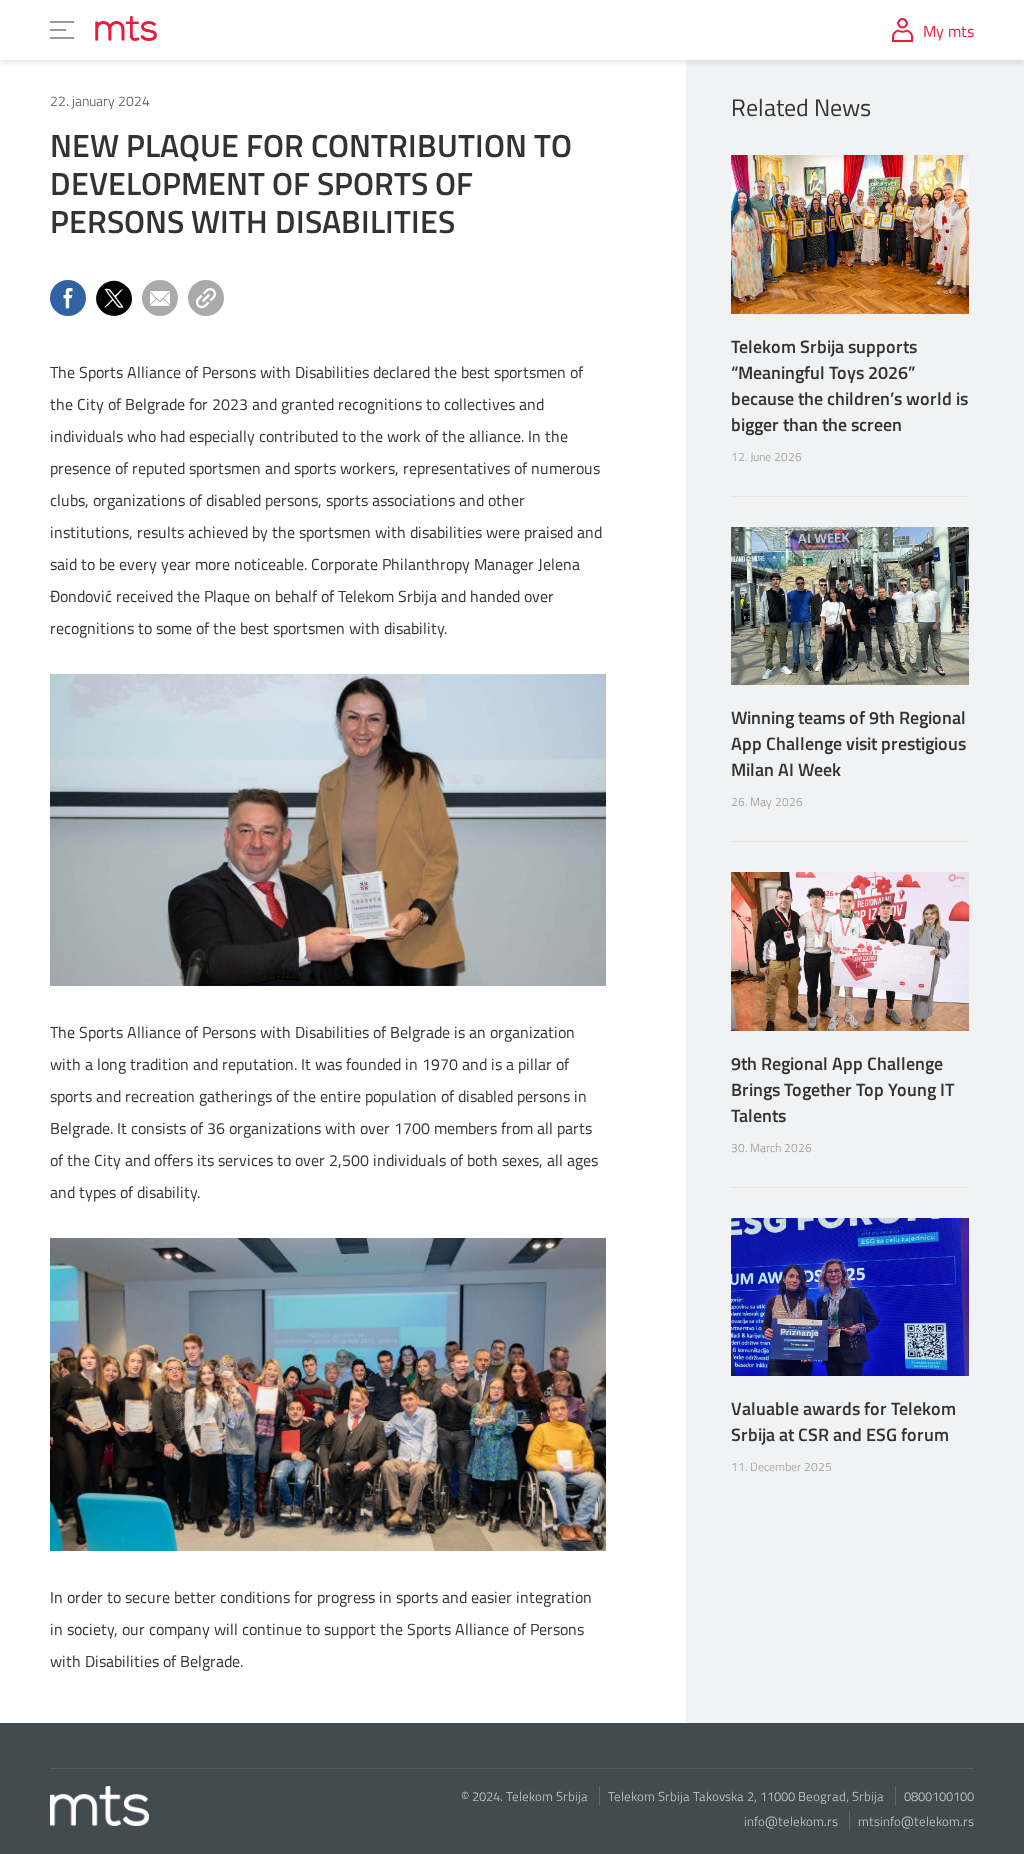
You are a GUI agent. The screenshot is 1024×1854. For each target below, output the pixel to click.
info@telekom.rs (791, 1821)
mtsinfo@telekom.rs (916, 1821)
